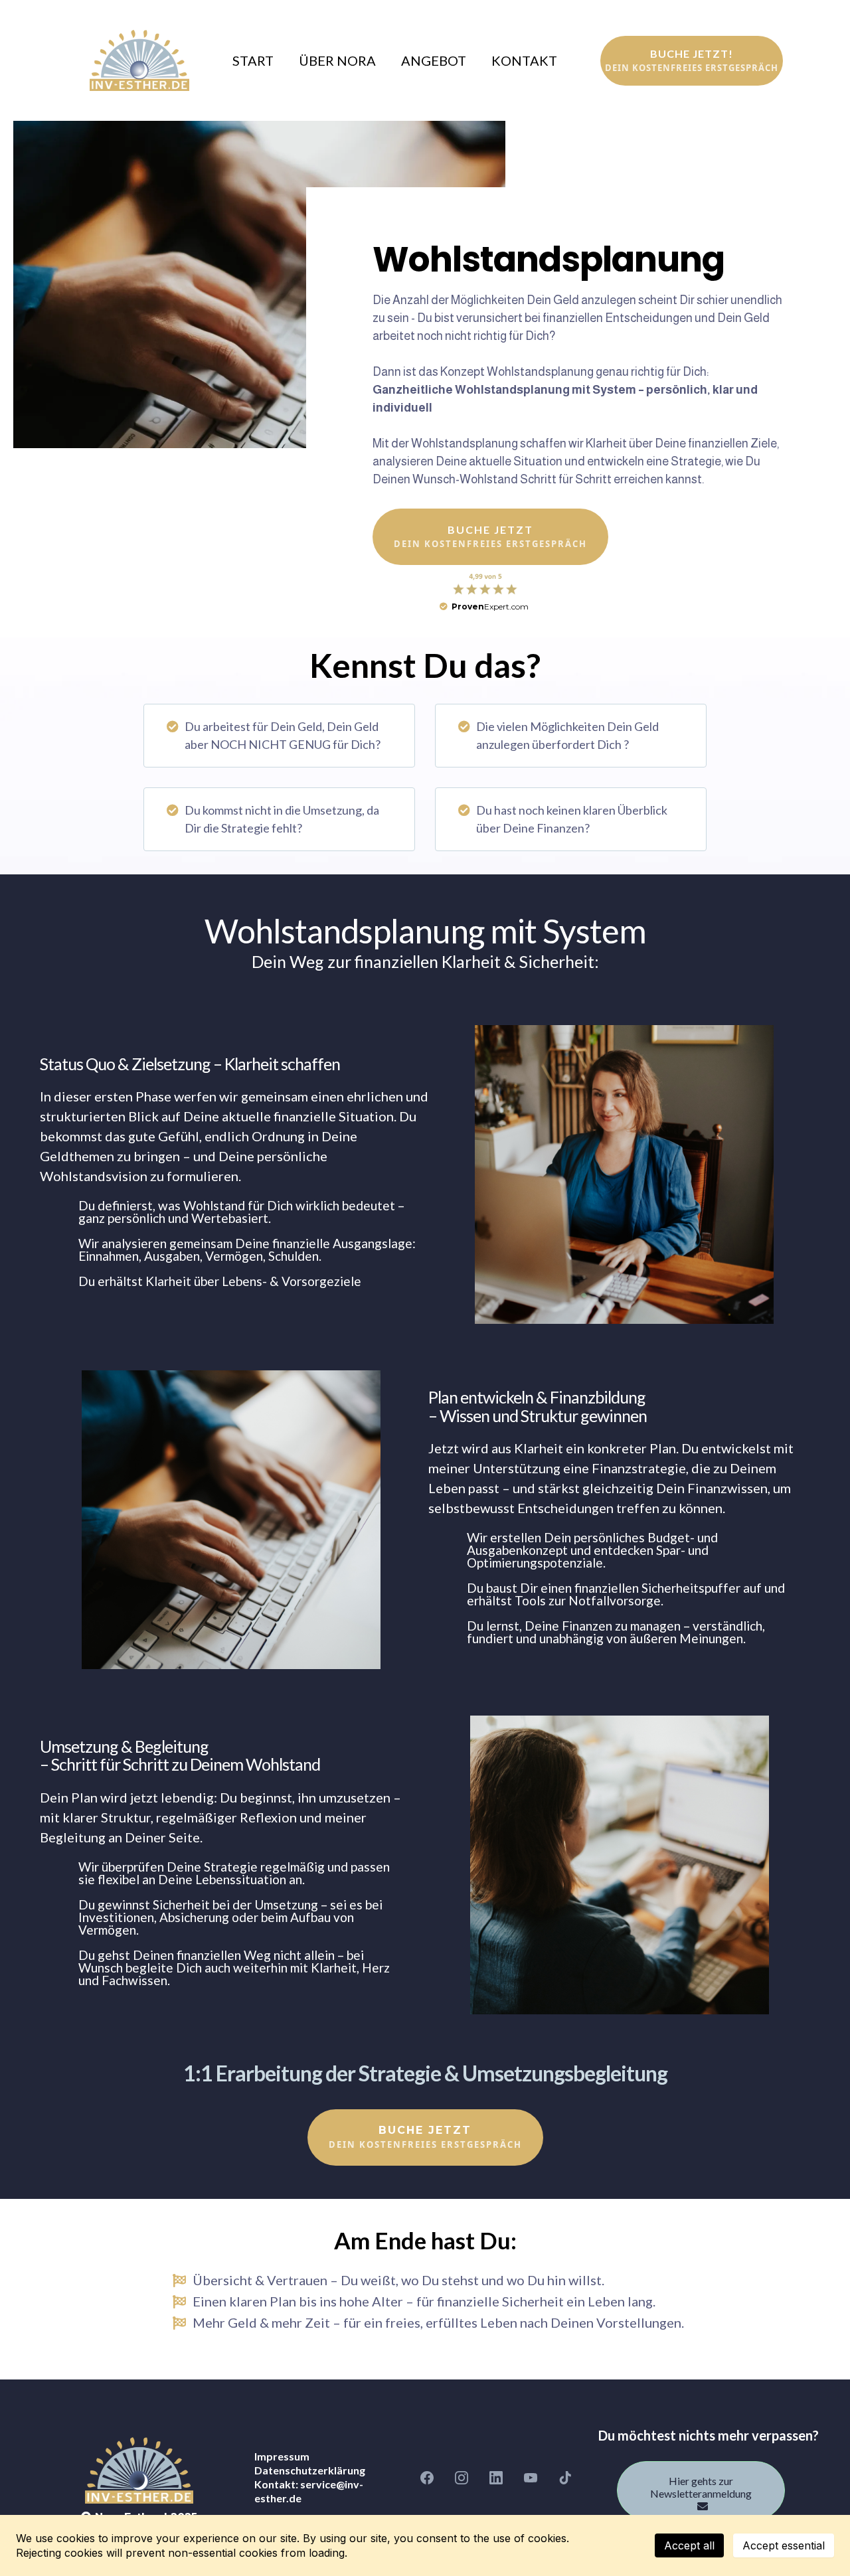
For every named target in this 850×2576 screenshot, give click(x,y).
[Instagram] (462, 2478)
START (253, 61)
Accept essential (784, 2545)
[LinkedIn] (496, 2478)
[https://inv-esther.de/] (139, 60)
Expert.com (490, 606)
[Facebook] (427, 2478)
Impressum (282, 2456)
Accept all (689, 2545)
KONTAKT (524, 61)
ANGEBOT (434, 61)
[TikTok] (565, 2478)
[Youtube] (531, 2478)
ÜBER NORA (337, 61)
